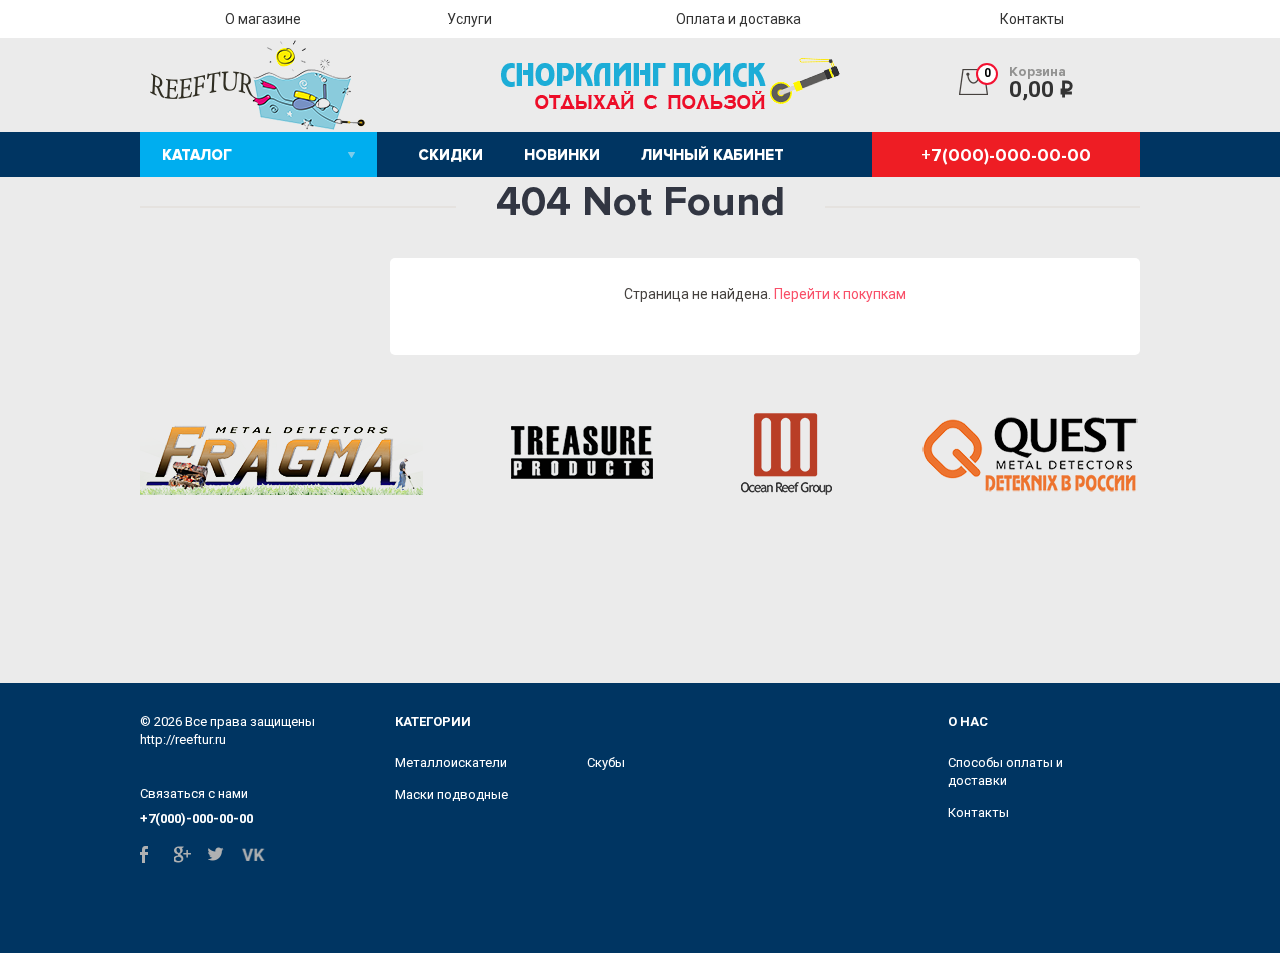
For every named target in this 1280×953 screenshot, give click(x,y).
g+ (185, 854)
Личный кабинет (712, 155)
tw (219, 854)
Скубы (606, 762)
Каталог (197, 155)
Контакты (1032, 19)
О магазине (263, 19)
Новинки (562, 155)
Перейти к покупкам (840, 294)
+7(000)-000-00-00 (1006, 155)
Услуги (469, 19)
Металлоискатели (451, 762)
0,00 (1029, 83)
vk (253, 854)
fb (151, 854)
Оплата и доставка (738, 19)
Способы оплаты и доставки (1005, 771)
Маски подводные (451, 794)
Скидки (450, 155)
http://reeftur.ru (183, 739)
